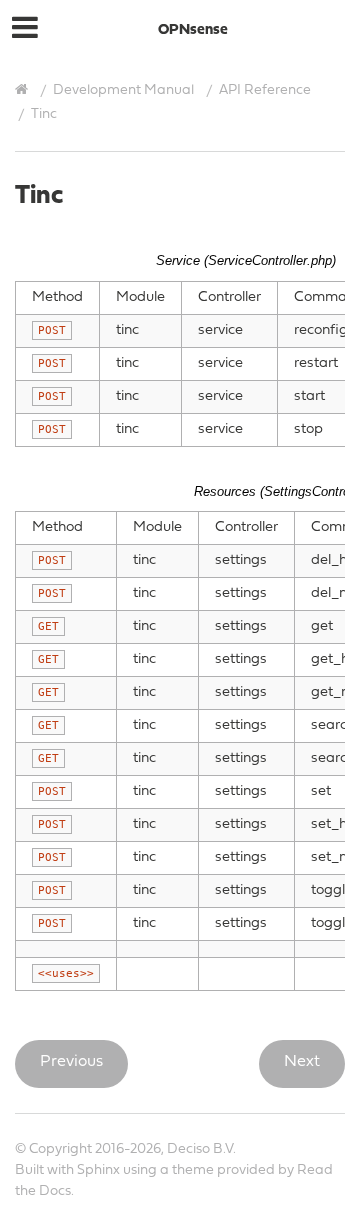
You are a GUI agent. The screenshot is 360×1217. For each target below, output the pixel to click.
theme (193, 1170)
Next (302, 1062)
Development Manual (123, 90)
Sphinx (98, 1170)
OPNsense (193, 30)
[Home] (24, 90)
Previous (71, 1062)
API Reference (265, 90)
